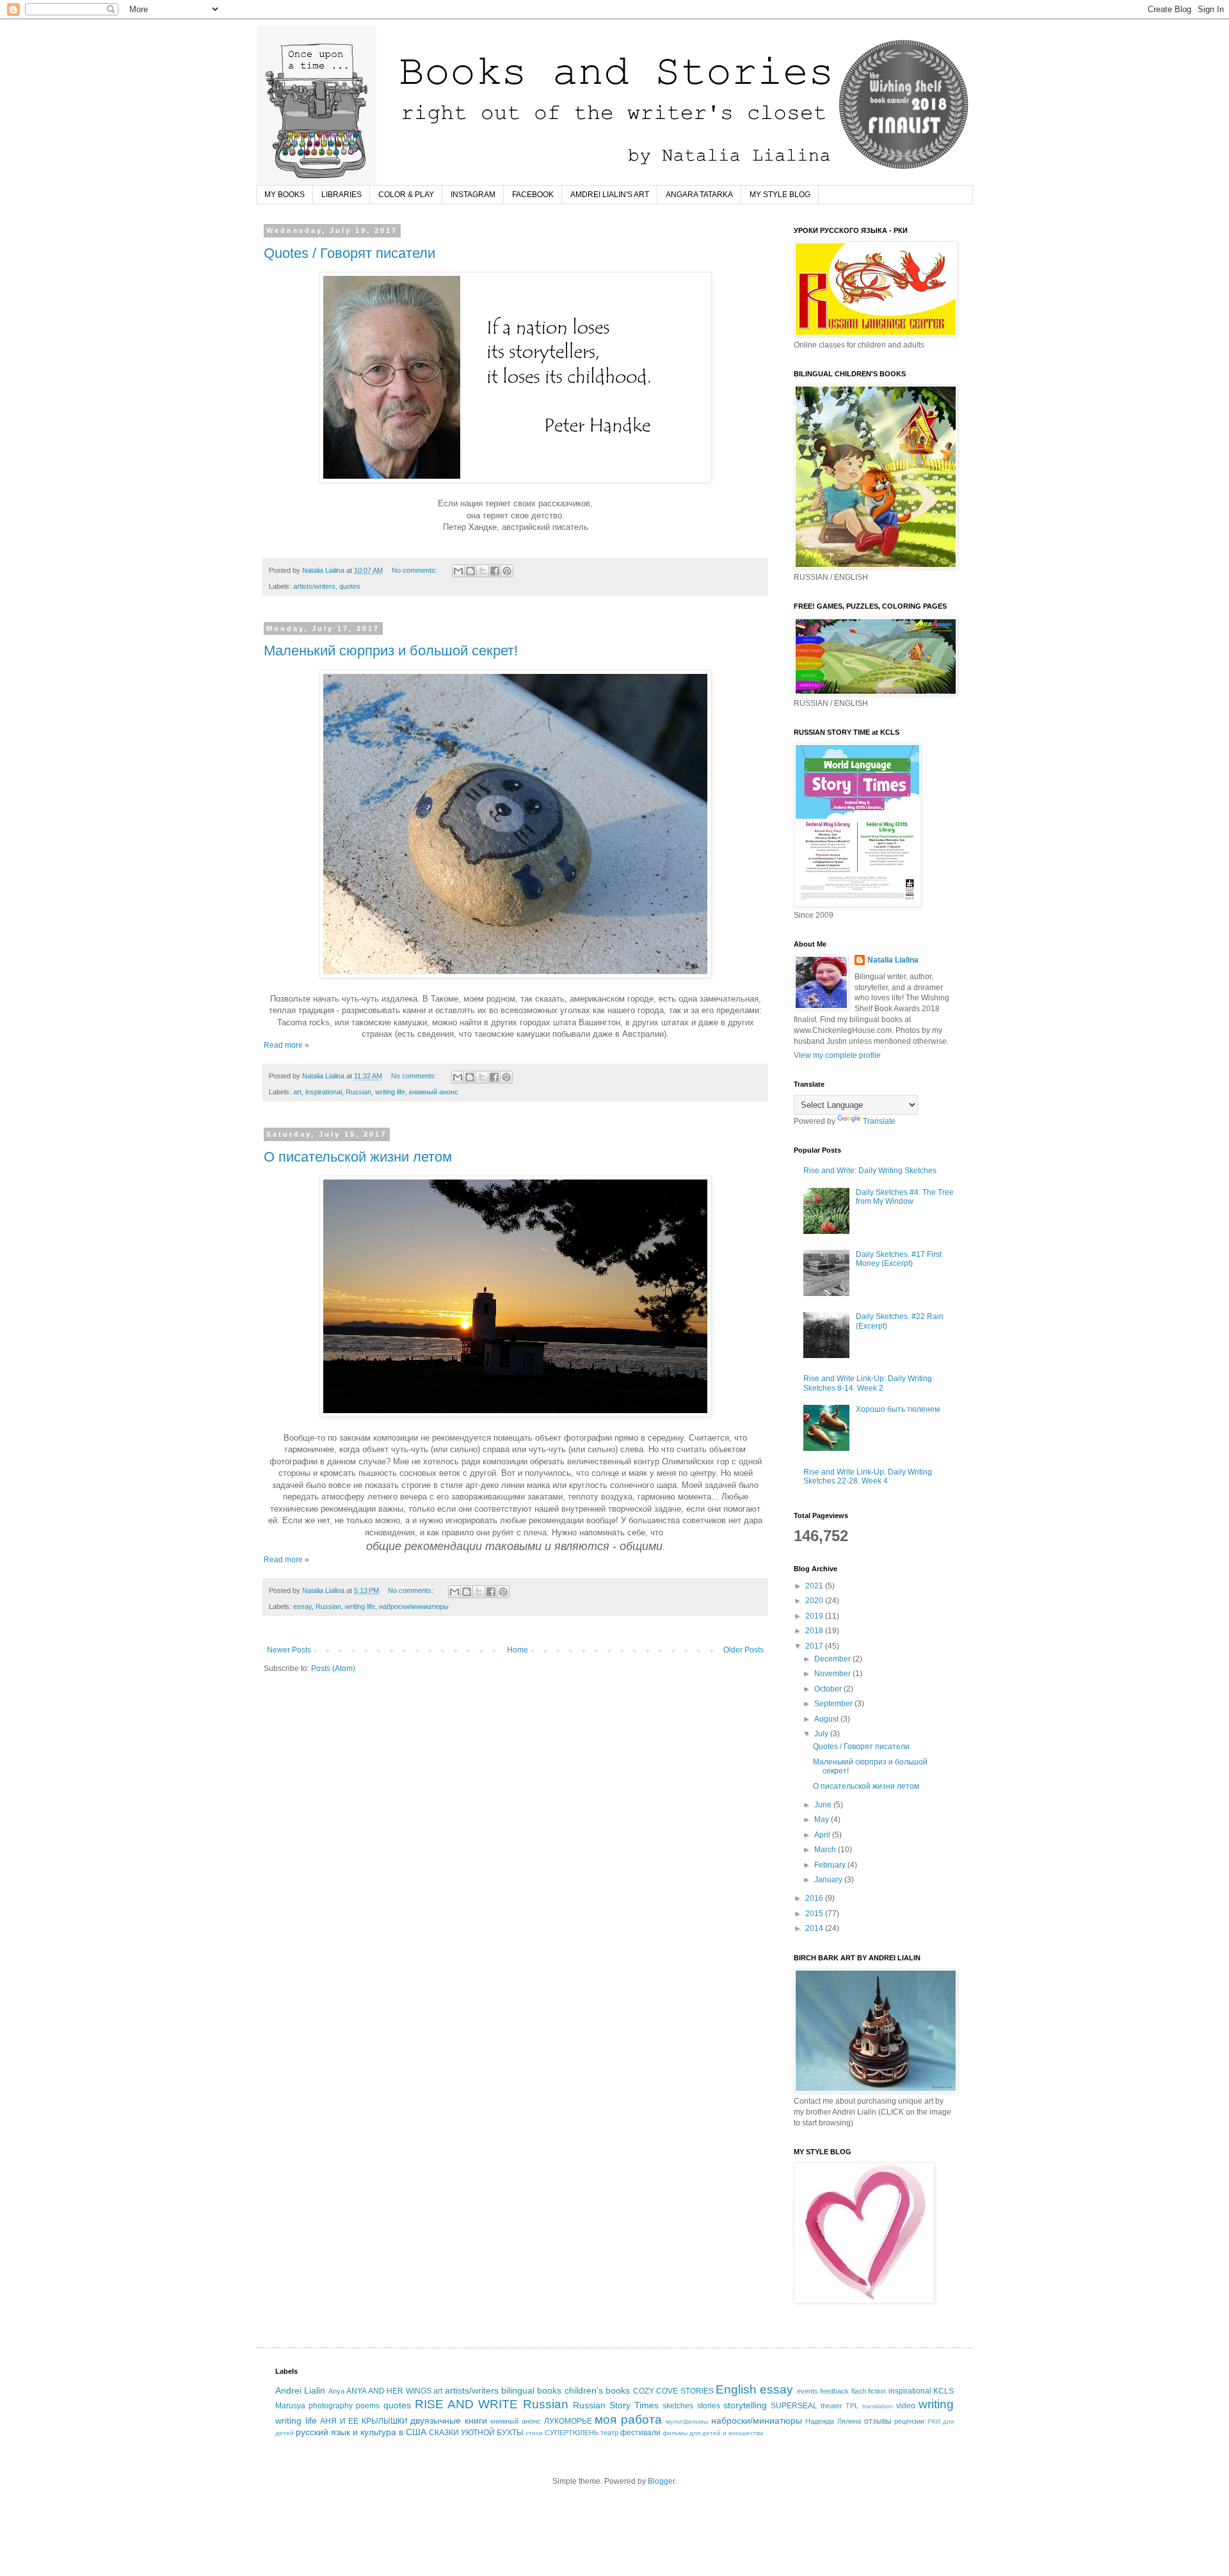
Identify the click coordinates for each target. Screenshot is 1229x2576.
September (834, 1704)
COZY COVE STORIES (673, 2391)
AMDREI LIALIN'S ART (610, 195)
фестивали (640, 2433)
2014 (815, 1928)
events (807, 2391)
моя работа (628, 2420)
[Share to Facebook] (495, 571)
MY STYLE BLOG (780, 195)
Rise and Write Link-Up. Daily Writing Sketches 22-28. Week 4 (868, 1476)
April (823, 1835)
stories (709, 2406)
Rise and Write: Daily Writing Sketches (870, 1171)
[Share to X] (483, 571)
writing (936, 2404)
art (297, 1092)
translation (878, 2406)
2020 (815, 1601)
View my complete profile (837, 1055)
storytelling (745, 2405)
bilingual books (531, 2390)
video (906, 2406)
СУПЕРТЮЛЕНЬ (572, 2433)
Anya (336, 2391)
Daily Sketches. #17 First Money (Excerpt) (899, 1259)
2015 (815, 1914)
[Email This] (458, 571)
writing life (390, 1092)
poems (368, 2406)
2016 (815, 1898)
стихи (534, 2433)
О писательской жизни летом (358, 1157)
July (822, 1734)
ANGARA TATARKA (699, 195)
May (823, 1820)
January (829, 1880)
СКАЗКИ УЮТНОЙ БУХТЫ (476, 2433)
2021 (815, 1586)
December (833, 1659)
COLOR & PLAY (406, 195)
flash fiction (869, 2391)
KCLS (944, 2391)
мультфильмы (687, 2421)
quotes (350, 586)
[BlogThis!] (470, 571)
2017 (815, 1646)
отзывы (878, 2421)
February (831, 1865)
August (827, 1719)
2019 (815, 1616)
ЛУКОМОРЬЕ (568, 2421)
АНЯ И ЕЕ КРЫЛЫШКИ (364, 2421)
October (829, 1689)
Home (518, 1650)
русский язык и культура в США (361, 2432)
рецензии (909, 2421)
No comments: (415, 570)
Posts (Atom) (333, 1668)
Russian (358, 1092)
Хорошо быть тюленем (898, 1409)
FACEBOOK (533, 195)
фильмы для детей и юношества (713, 2433)
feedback (834, 2391)
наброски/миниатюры (414, 1606)
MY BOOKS (285, 195)
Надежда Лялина (833, 2421)
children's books (597, 2390)
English (736, 2389)
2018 (815, 1631)
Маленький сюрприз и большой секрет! (391, 651)
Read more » (286, 1045)
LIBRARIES (341, 195)
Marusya (290, 2406)
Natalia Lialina (893, 960)
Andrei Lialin (300, 2390)
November (833, 1674)
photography (331, 2406)
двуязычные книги (449, 2420)
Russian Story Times (616, 2405)
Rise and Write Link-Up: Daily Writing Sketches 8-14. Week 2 (868, 1383)
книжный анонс (434, 1092)
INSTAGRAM (473, 195)
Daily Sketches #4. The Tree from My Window (905, 1197)
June (824, 1805)
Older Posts (743, 1650)
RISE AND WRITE (466, 2404)
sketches (678, 2406)
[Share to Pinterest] (507, 571)
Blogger (661, 2481)
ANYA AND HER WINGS (389, 2391)
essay (302, 1606)
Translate (879, 1121)
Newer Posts (289, 1650)
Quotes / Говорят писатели (349, 253)
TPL (852, 2406)
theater (831, 2406)
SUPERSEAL (794, 2406)
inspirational (324, 1092)
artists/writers (314, 586)
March (826, 1850)
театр (609, 2433)
